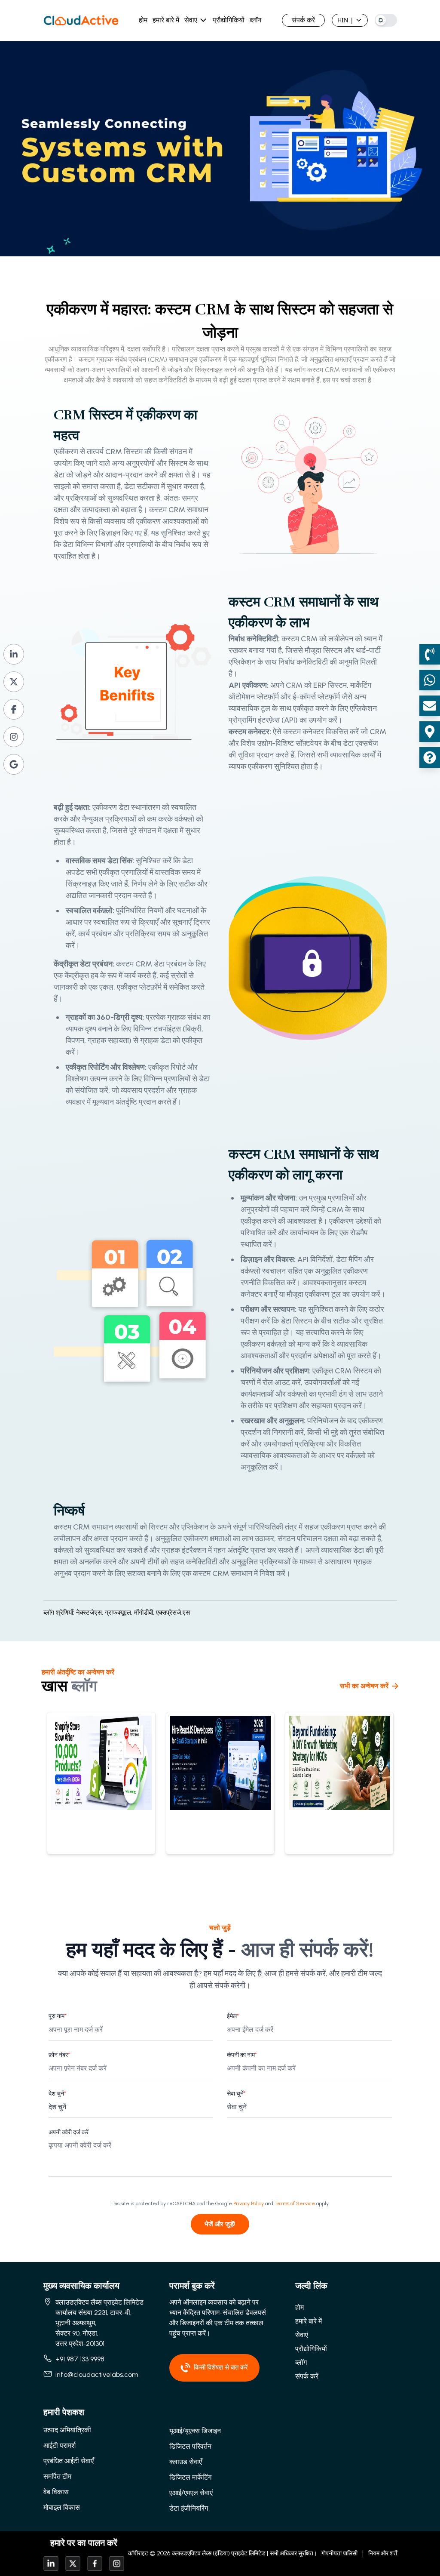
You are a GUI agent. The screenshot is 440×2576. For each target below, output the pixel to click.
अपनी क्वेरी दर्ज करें (69, 2132)
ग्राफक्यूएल (119, 1613)
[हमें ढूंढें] (430, 732)
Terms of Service (295, 2204)
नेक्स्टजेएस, (90, 1613)
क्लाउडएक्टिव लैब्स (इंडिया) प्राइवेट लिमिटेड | (220, 2553)
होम (143, 20)
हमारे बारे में (166, 20)
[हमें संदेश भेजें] (430, 680)
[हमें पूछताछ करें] (430, 757)
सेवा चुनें (236, 2094)
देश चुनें (57, 2094)
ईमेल (233, 2016)
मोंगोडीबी (145, 1613)
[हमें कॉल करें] (430, 654)
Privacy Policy (249, 2204)
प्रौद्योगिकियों (229, 20)
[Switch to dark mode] (386, 20)
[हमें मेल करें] (430, 706)
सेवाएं (191, 20)
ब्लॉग (255, 20)
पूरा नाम (58, 2016)
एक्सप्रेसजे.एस (173, 1613)
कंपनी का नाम (242, 2055)
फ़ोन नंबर (59, 2055)
